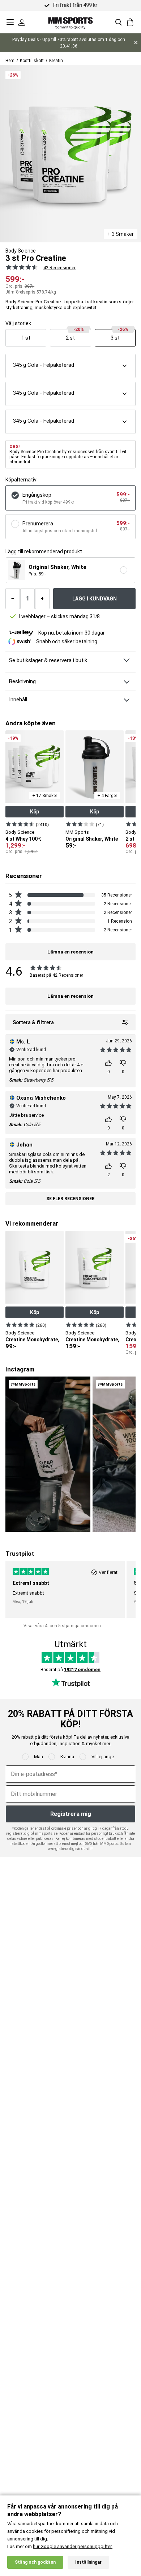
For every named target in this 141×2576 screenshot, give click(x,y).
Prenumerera (38, 524)
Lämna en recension (70, 996)
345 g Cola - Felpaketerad (44, 365)
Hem (10, 61)
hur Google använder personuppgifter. (73, 2546)
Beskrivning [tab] (22, 681)
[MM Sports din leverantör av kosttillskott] (70, 22)
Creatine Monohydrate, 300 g (99, 1340)
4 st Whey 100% (23, 839)
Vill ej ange (103, 1757)
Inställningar (88, 2562)
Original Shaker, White (92, 839)
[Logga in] (22, 22)
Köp (35, 812)
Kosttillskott (32, 61)
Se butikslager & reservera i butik (48, 660)
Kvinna (67, 1757)
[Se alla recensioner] (20, 267)
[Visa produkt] (20, 824)
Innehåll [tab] (18, 700)
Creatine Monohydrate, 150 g (39, 1340)
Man (39, 1757)
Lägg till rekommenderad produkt (44, 552)
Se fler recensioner (70, 1199)
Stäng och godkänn (35, 2562)
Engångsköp (37, 495)
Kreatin (56, 61)
